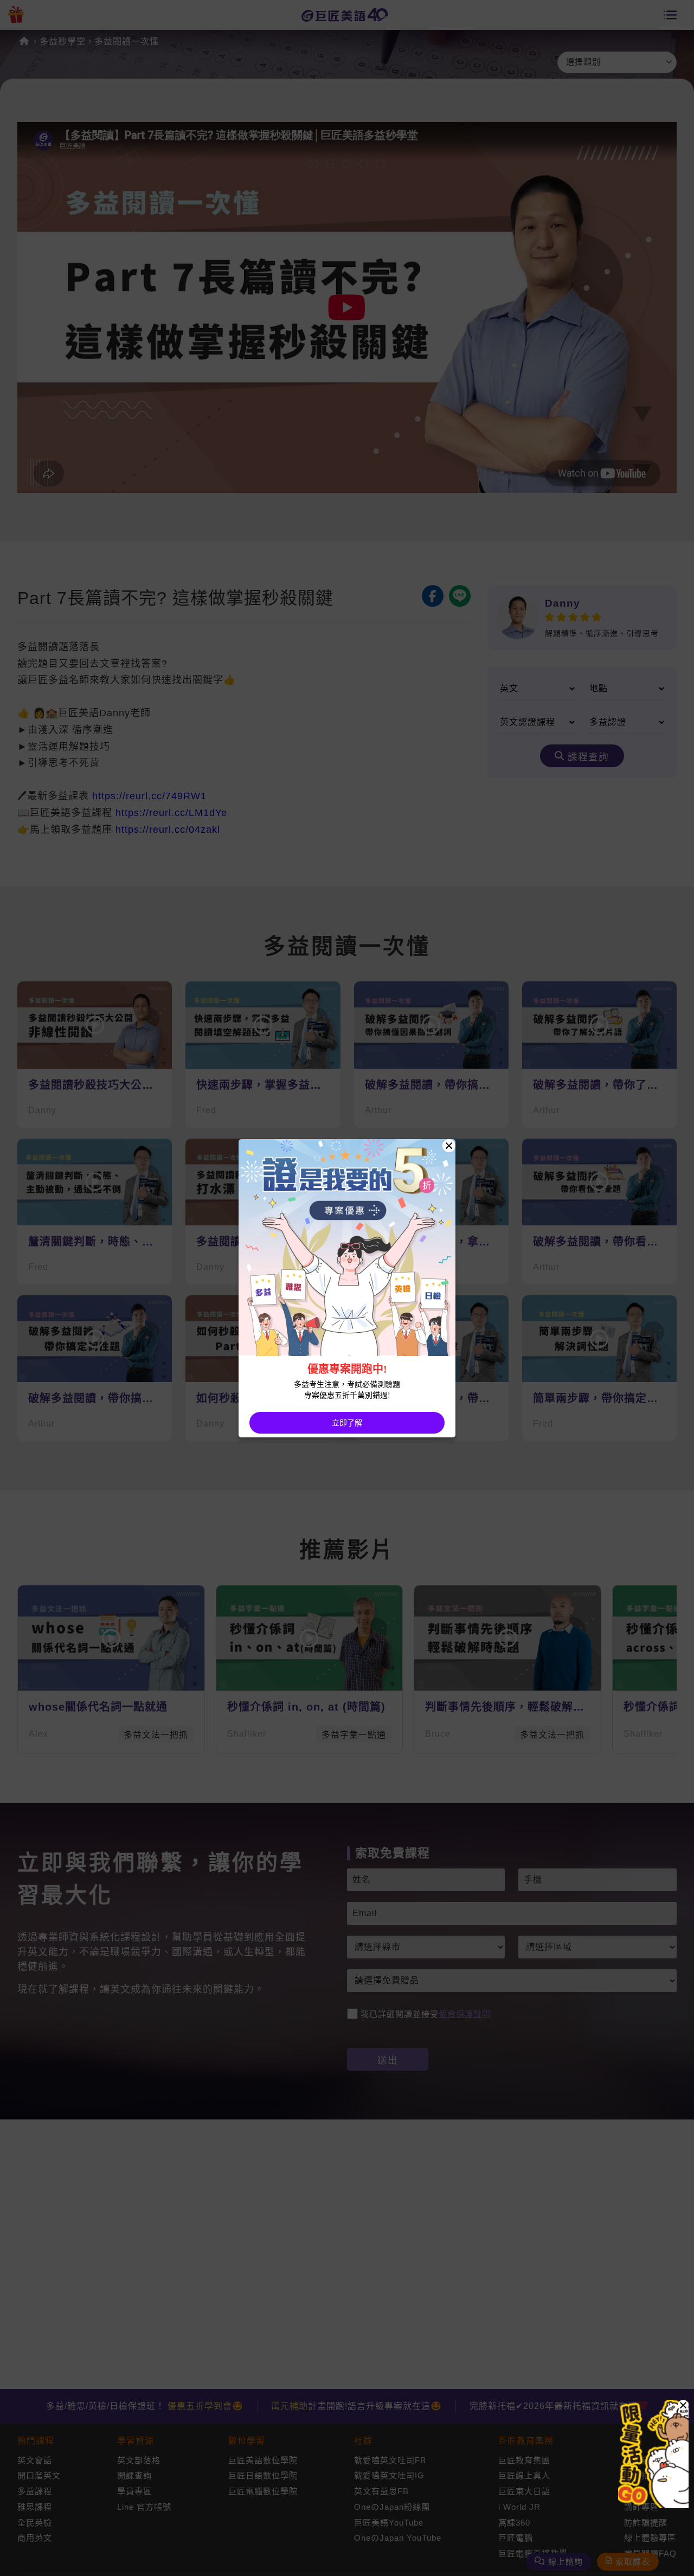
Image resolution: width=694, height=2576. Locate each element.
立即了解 (347, 1423)
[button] (683, 2405)
